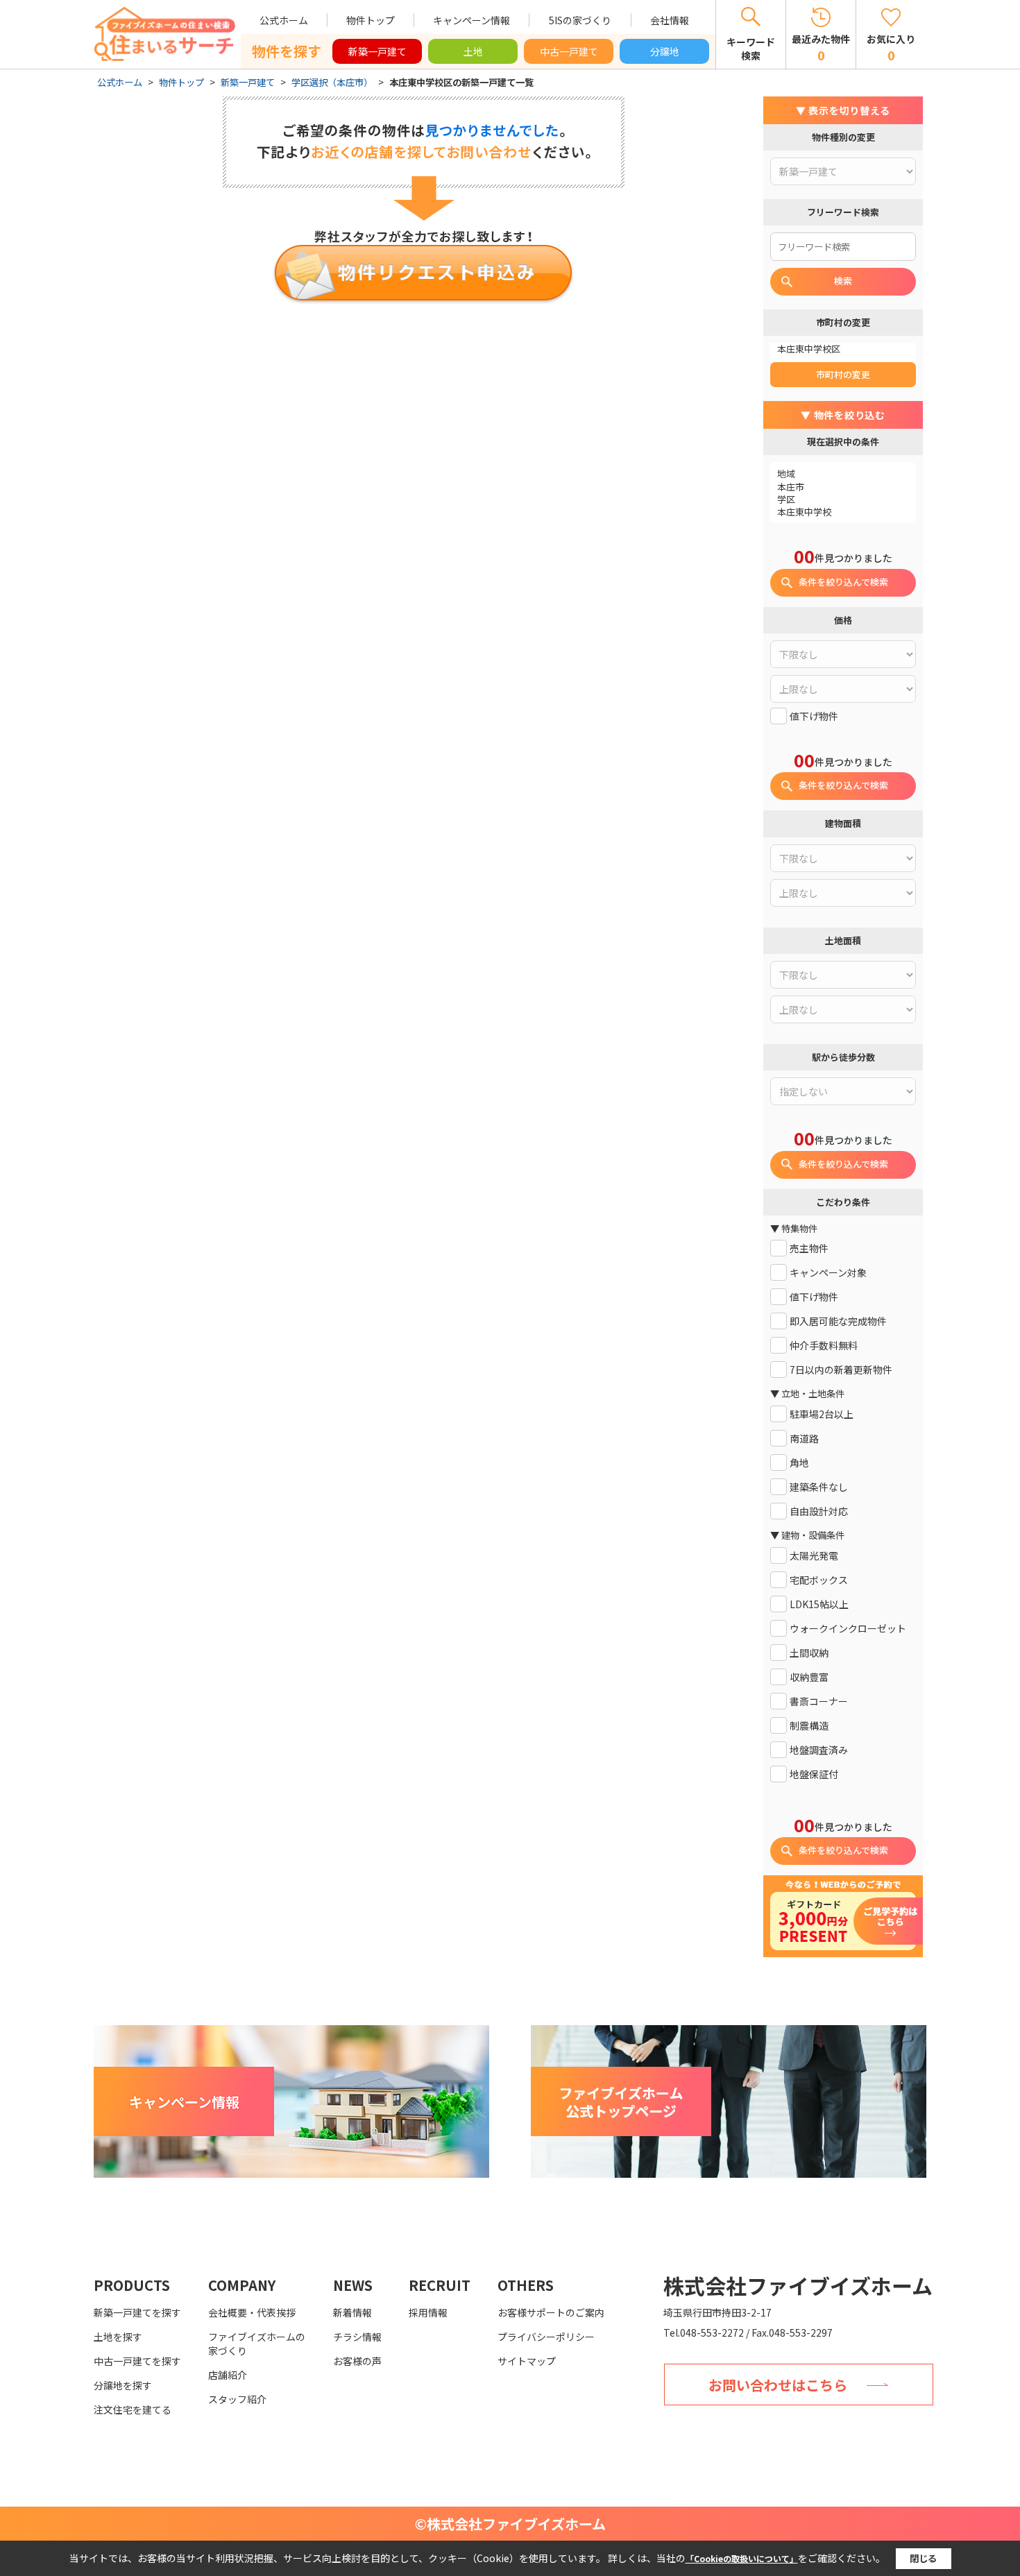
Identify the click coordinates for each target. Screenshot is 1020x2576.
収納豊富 (809, 1677)
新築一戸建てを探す (137, 2312)
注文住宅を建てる (133, 2409)
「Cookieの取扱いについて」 (742, 2558)
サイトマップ (527, 2361)
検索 (843, 281)
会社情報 (670, 20)
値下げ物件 (814, 716)
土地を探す (118, 2337)
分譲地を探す (123, 2385)
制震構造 (809, 1726)
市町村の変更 (843, 374)
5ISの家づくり (580, 20)
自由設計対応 (819, 1511)
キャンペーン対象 (828, 1273)
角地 (799, 1463)
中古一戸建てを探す (137, 2361)
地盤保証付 (814, 1774)
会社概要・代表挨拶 (252, 2312)
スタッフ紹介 (237, 2399)
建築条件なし (819, 1487)
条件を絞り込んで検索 (843, 582)
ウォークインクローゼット (848, 1629)
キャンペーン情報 (471, 20)
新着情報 (352, 2312)
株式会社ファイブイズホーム (798, 2285)
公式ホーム (284, 20)
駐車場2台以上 (822, 1414)
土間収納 (809, 1653)
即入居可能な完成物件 (838, 1321)
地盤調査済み (819, 1750)
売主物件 (809, 1248)
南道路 (804, 1439)
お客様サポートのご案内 (551, 2312)
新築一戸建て (377, 51)
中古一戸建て (569, 51)
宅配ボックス (819, 1580)
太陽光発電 (814, 1556)
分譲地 (665, 51)
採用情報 (428, 2312)
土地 (473, 51)
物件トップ (371, 20)
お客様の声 (357, 2361)
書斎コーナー (819, 1701)
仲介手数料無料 (824, 1346)
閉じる (923, 2558)
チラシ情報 (357, 2337)
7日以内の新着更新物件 (841, 1370)
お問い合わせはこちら (778, 2385)
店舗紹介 (228, 2375)
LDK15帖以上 (819, 1604)
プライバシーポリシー (546, 2337)
